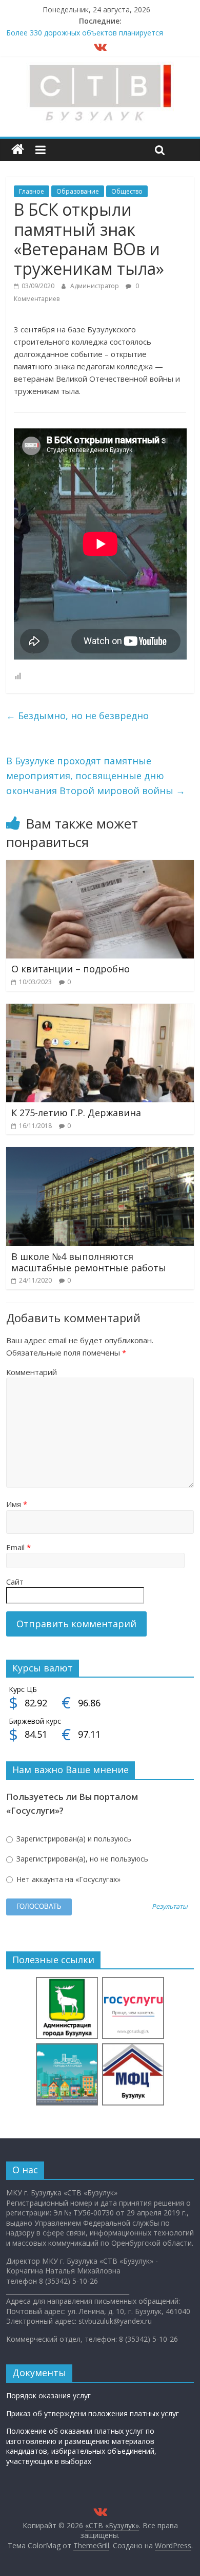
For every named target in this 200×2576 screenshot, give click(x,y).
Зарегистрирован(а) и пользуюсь (73, 1839)
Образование (78, 191)
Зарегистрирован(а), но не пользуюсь (81, 1859)
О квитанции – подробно (71, 969)
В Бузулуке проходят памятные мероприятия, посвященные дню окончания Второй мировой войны (96, 776)
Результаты (170, 1907)
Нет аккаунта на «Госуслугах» (67, 1879)
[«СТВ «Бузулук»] (18, 150)
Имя (17, 1504)
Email (18, 1547)
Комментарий (32, 1372)
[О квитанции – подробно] (100, 866)
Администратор (95, 286)
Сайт (15, 1582)
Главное (32, 191)
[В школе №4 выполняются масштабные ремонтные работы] (100, 1153)
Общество (127, 191)
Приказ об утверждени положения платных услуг (93, 2413)
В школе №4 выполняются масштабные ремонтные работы (89, 1262)
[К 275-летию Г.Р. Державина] (100, 1010)
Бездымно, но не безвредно (77, 716)
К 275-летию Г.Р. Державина (76, 1113)
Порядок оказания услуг (48, 2395)
